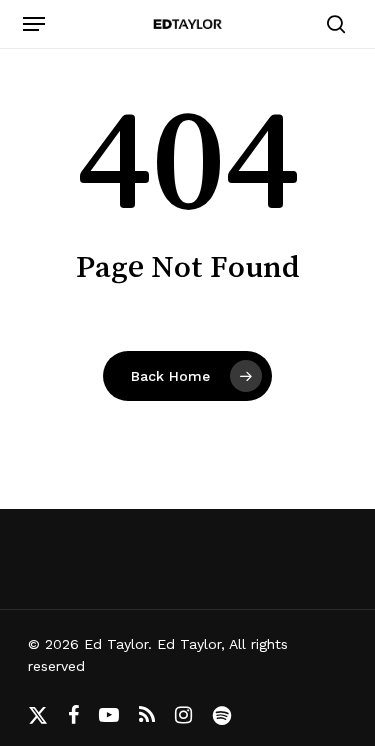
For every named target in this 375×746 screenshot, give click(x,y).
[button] (34, 24)
